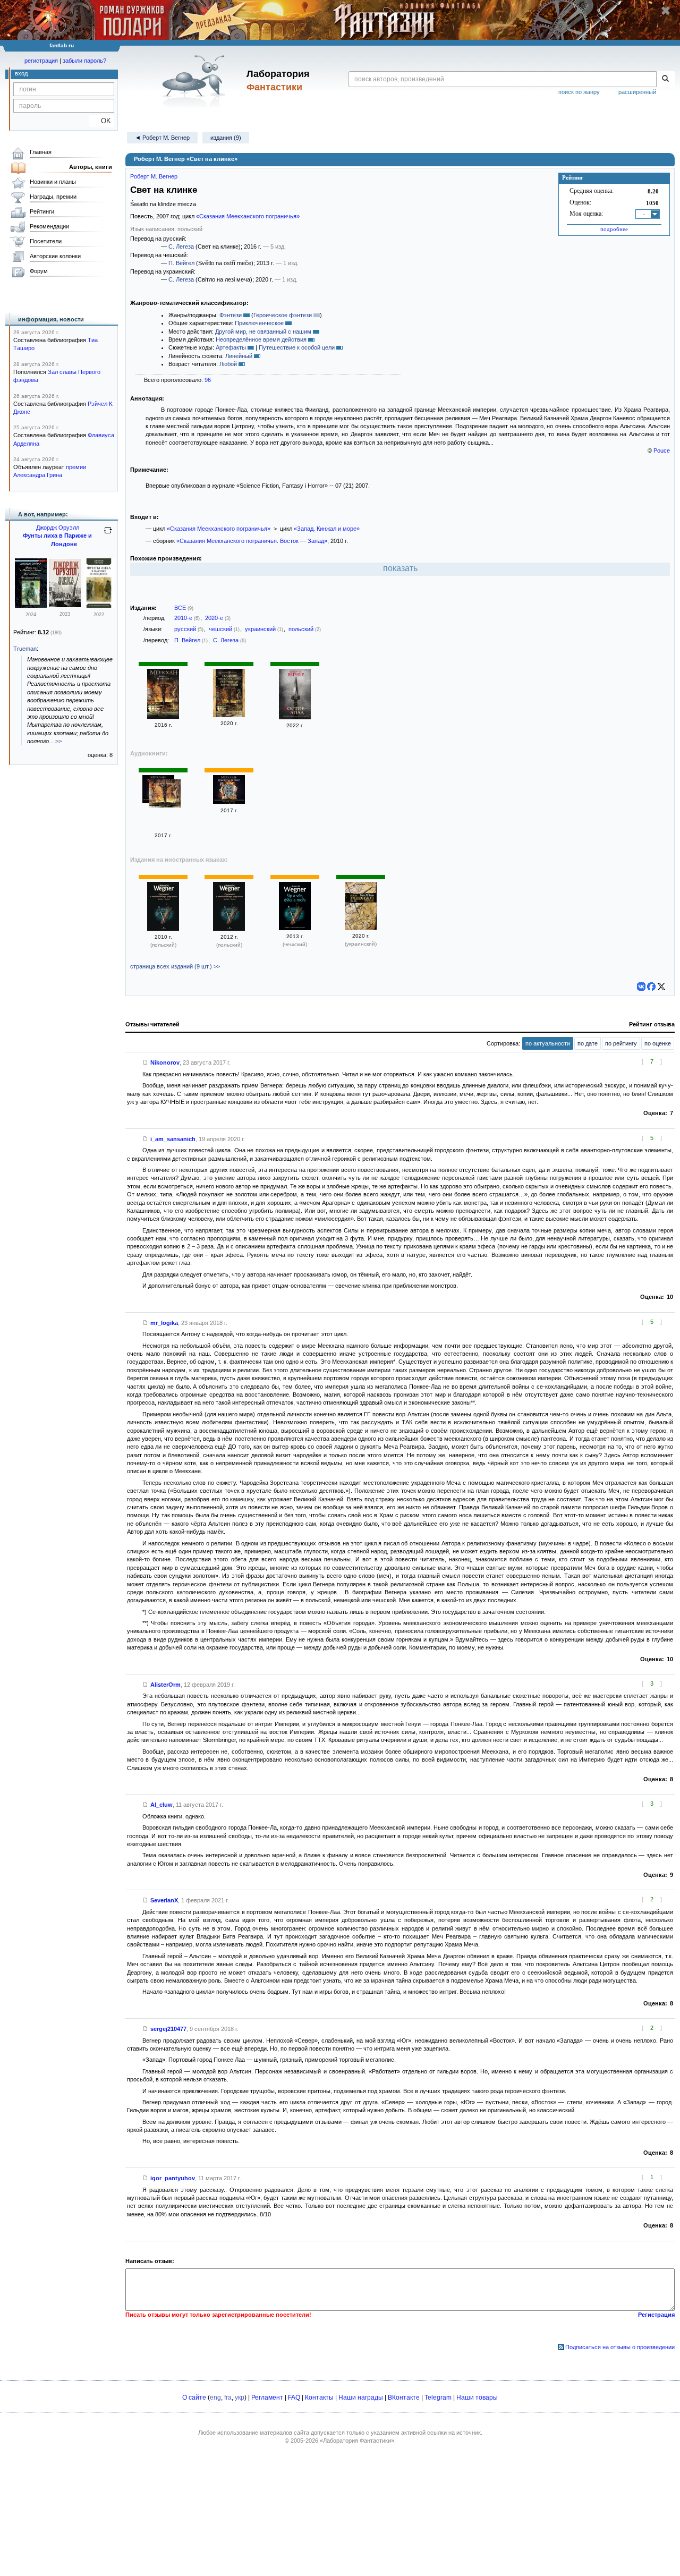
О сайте (194, 2398)
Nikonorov (165, 1062)
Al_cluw (161, 1805)
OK (102, 121)
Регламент (267, 2398)
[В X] (661, 987)
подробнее (614, 229)
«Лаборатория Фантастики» (357, 2441)
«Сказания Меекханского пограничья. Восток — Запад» (252, 541)
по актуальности (548, 1043)
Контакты (319, 2398)
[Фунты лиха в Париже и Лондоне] (99, 606)
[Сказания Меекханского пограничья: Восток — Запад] (163, 717)
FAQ (294, 2398)
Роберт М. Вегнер (154, 176)
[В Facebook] (651, 987)
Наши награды (361, 2398)
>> (58, 741)
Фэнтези (231, 315)
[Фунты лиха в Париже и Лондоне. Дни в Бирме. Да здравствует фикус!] (31, 606)
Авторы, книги (91, 167)
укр (240, 2398)
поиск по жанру (579, 92)
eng (215, 2398)
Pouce (662, 450)
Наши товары (477, 2398)
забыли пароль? (84, 61)
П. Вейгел (181, 263)
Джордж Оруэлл (58, 528)
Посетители (46, 241)
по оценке (658, 1043)
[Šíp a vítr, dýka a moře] (295, 928)
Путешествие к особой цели (297, 347)
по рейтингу (621, 1043)
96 (208, 380)
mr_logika (164, 1323)
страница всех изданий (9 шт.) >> (175, 966)
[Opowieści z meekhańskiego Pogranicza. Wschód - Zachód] (163, 929)
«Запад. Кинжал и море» (327, 529)
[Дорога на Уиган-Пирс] (65, 605)
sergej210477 (168, 2029)
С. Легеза (181, 246)
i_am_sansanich (173, 1139)
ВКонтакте (404, 2398)
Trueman (25, 649)
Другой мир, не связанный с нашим (263, 331)
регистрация (41, 61)
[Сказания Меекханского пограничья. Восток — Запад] (229, 715)
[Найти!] (665, 79)
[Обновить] (108, 534)
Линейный (239, 356)
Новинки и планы (53, 182)
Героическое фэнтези (283, 315)
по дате (588, 1043)
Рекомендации (49, 226)
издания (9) (226, 138)
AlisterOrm (165, 1685)
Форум (39, 271)
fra (228, 2398)
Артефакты (231, 347)
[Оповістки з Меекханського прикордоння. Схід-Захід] (361, 928)
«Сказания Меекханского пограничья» (248, 216)
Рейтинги (42, 211)
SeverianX (164, 1900)
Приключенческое (259, 323)
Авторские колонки (55, 256)
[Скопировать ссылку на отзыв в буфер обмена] (146, 1062)
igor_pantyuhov (173, 2178)
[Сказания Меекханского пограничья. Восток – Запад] (229, 802)
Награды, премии (53, 197)
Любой (228, 364)
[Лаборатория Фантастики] (196, 81)
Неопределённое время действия (261, 339)
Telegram (438, 2398)
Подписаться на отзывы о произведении (620, 2347)
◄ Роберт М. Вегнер (162, 138)
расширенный (637, 92)
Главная (41, 152)
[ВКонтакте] (641, 987)
